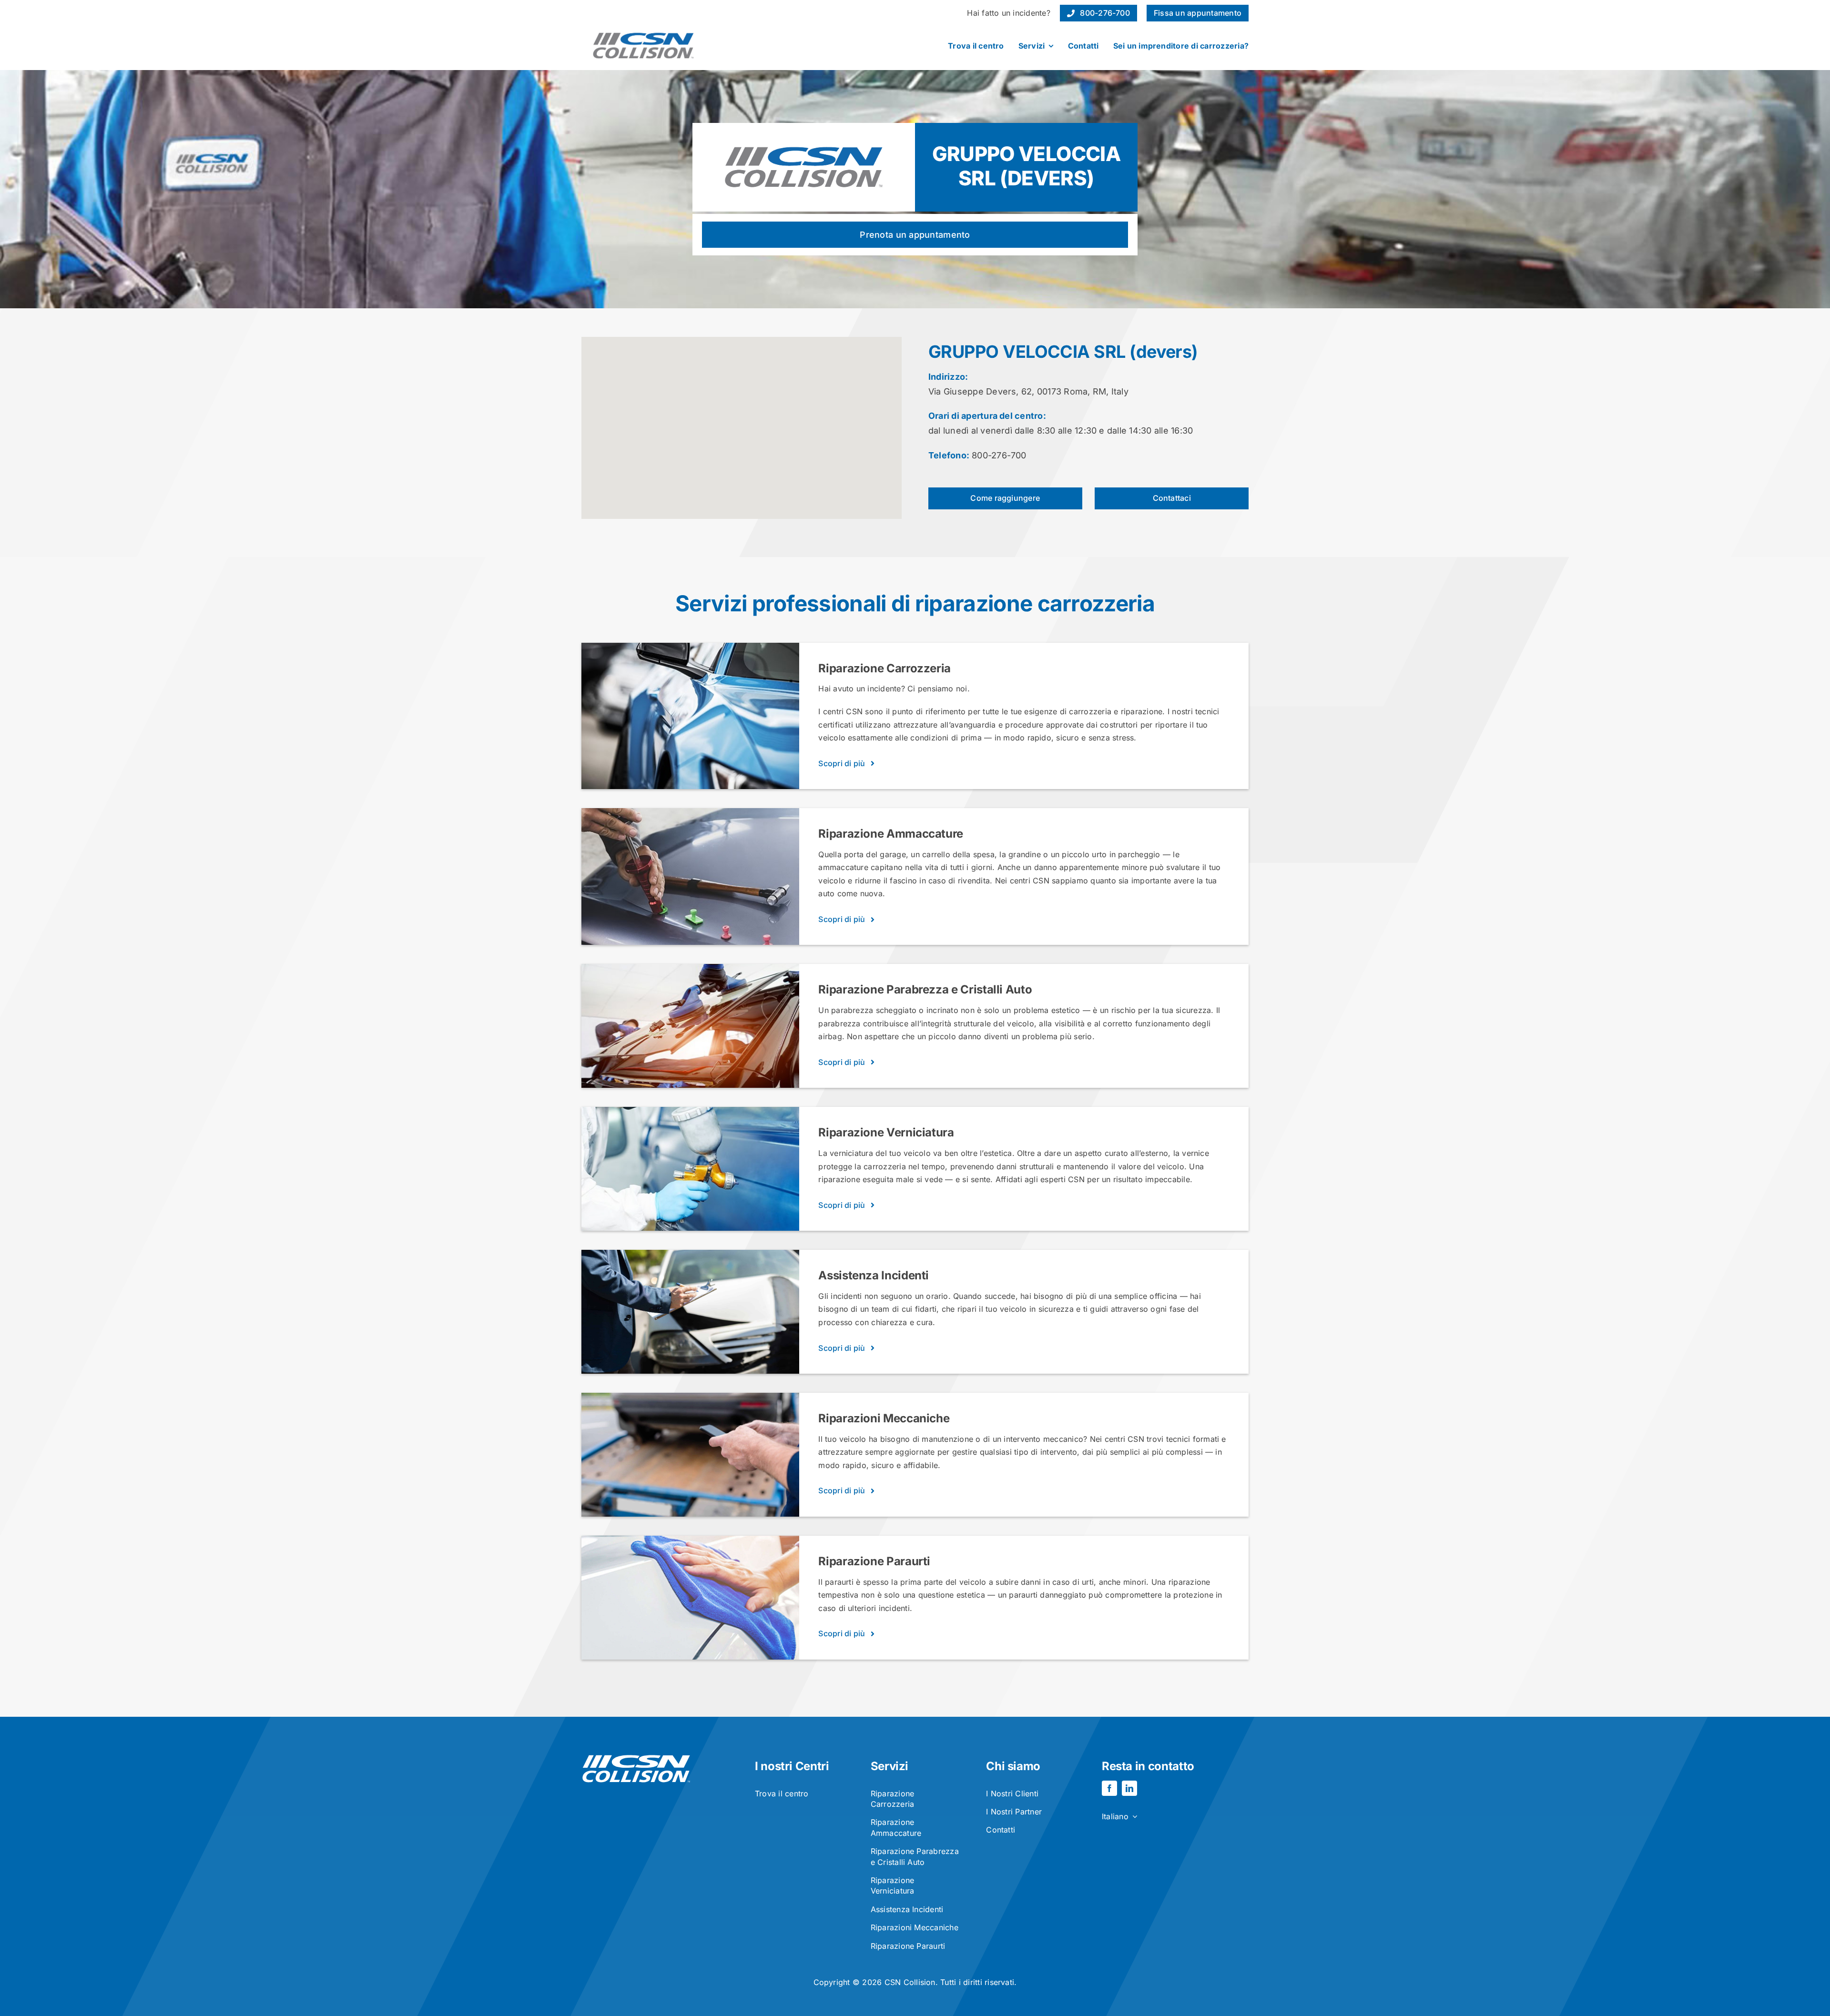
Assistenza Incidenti (907, 1909)
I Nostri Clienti (1012, 1793)
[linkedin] (1129, 1788)
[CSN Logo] (643, 25)
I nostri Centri (792, 1766)
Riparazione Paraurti (908, 1946)
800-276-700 (999, 455)
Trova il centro (782, 1793)
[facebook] (1109, 1788)
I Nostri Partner (1014, 1812)
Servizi (890, 1766)
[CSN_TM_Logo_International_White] (636, 1759)
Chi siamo (1013, 1766)
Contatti (1001, 1830)
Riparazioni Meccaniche (915, 1927)
